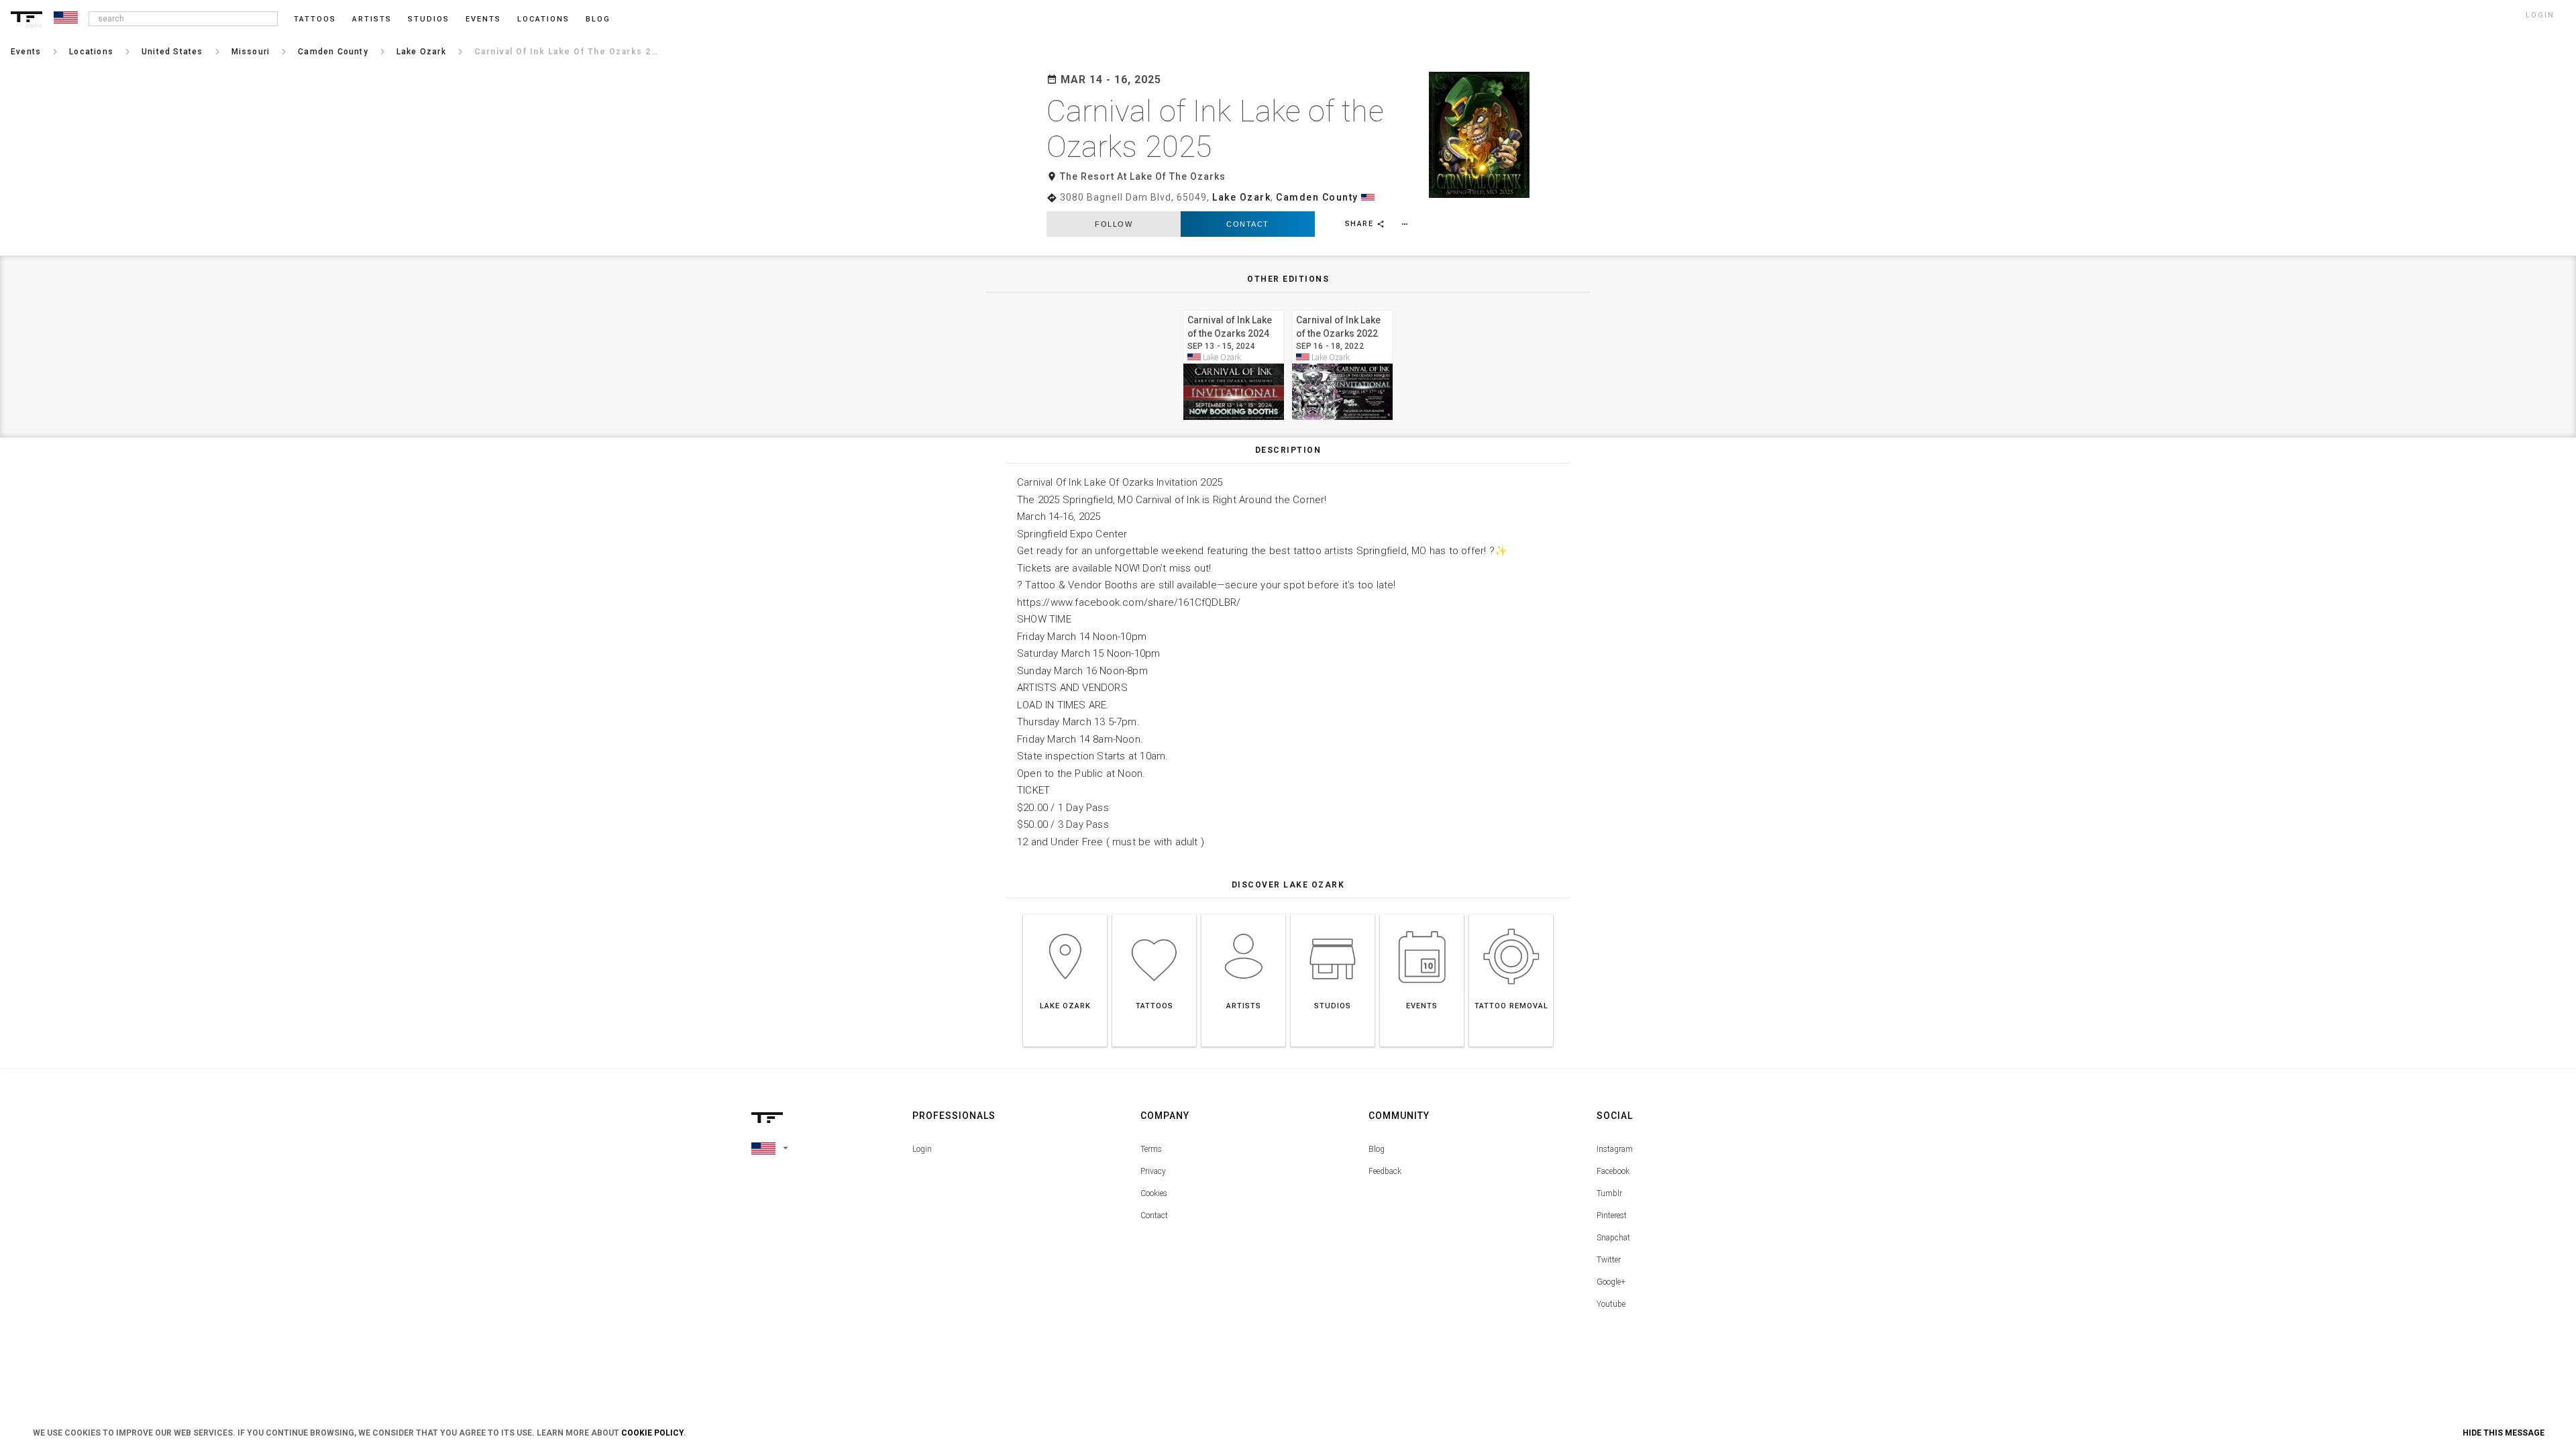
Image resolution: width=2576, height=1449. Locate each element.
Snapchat (1613, 1238)
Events (483, 19)
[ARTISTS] (1243, 914)
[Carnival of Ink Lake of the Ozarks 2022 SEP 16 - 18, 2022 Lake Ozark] (1342, 308)
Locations (543, 19)
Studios (429, 19)
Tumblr (1609, 1193)
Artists (372, 19)
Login (922, 1149)
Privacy (1153, 1171)
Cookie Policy (652, 1433)
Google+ (1611, 1282)
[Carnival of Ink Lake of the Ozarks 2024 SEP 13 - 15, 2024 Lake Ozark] (1234, 308)
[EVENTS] (1422, 914)
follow (1114, 224)
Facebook (1613, 1171)
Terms (1151, 1149)
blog (598, 19)
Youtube (1611, 1304)
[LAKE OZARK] (1065, 914)
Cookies (1154, 1193)
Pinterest (1612, 1216)
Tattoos (315, 19)
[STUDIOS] (1333, 914)
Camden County (1317, 197)
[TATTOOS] (1154, 914)
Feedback (1385, 1171)
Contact (1248, 224)
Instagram (1615, 1149)
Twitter (1609, 1260)
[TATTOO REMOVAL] (1511, 914)
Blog (1377, 1149)
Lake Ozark (1241, 197)
